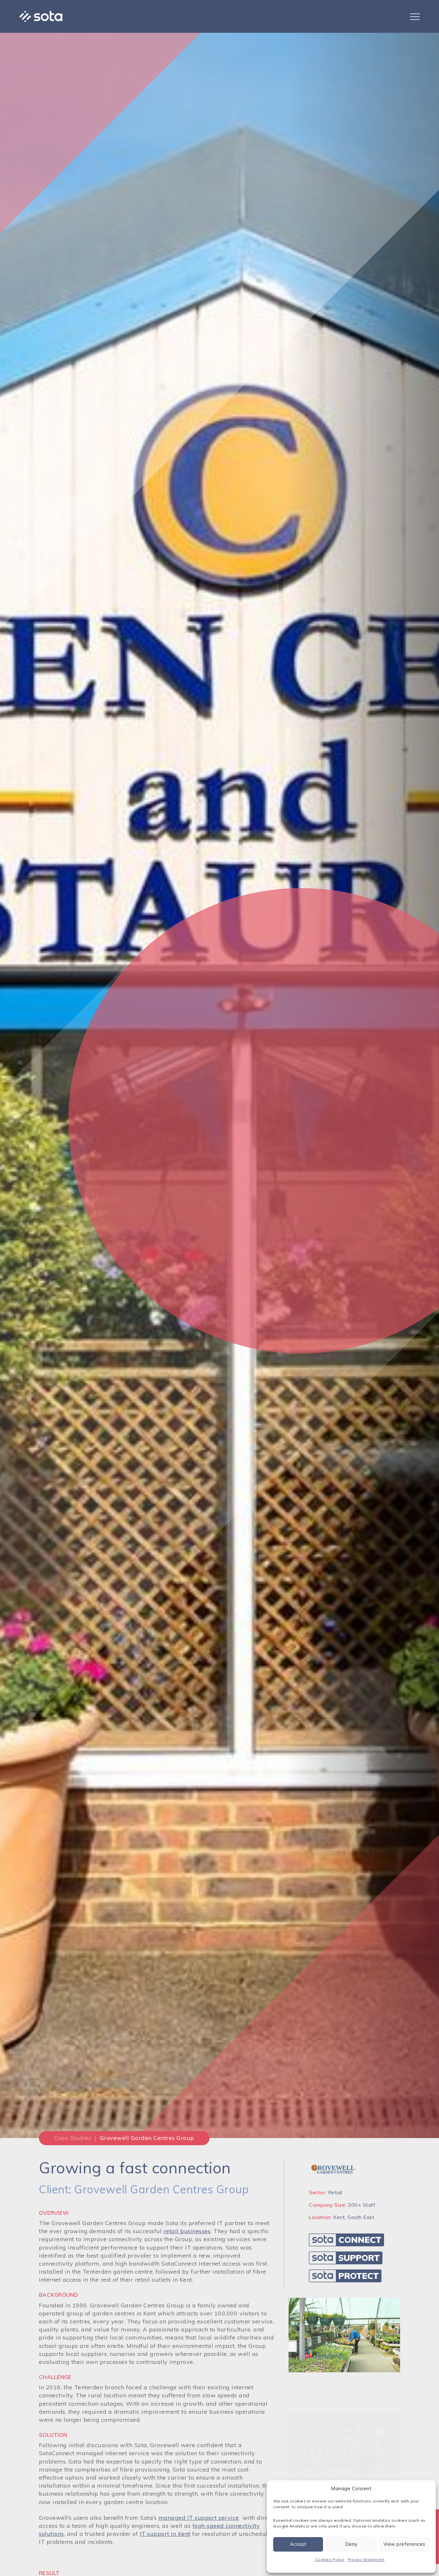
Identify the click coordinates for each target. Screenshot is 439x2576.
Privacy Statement (366, 2559)
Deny (351, 2544)
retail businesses (187, 2231)
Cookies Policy (330, 2559)
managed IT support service (199, 2518)
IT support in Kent (165, 2534)
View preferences (404, 2544)
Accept (298, 2544)
